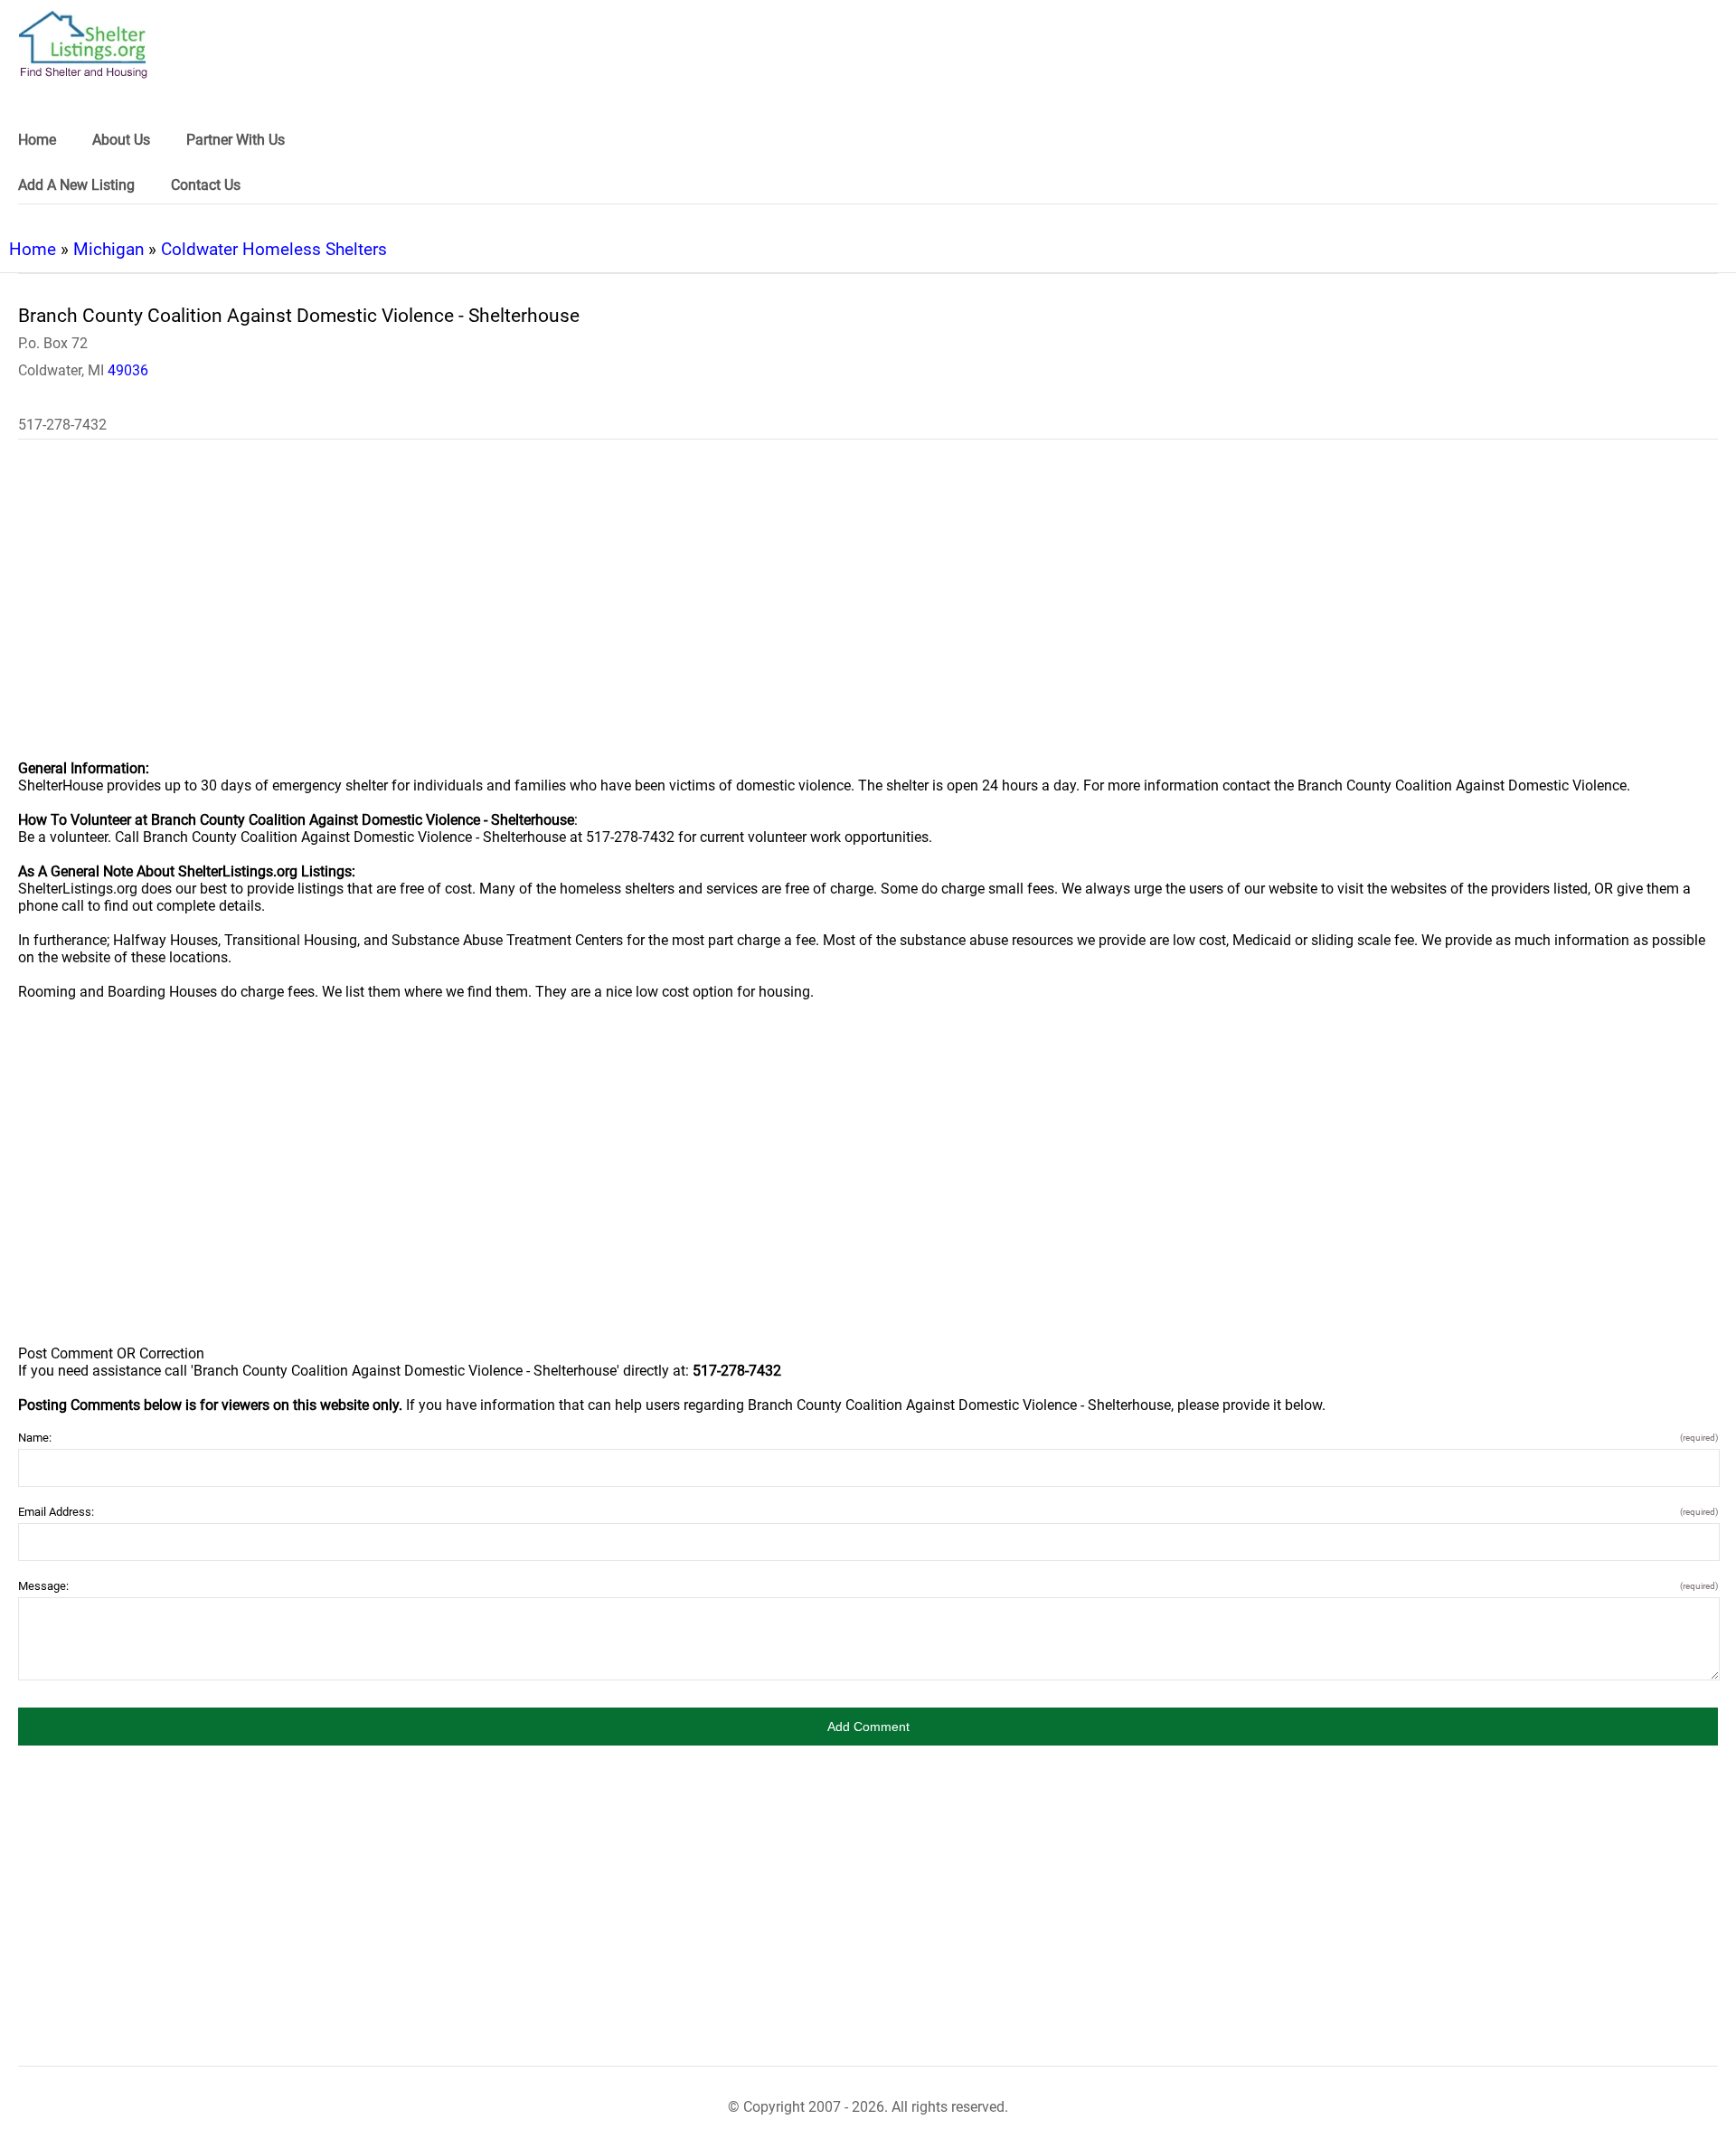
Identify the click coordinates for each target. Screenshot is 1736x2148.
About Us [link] (121, 140)
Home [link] (37, 140)
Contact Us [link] (206, 185)
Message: (868, 1586)
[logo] (83, 45)
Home (33, 249)
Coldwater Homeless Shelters (274, 249)
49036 (128, 370)
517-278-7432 (62, 425)
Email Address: (868, 1512)
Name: (868, 1438)
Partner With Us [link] (236, 140)
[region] (868, 611)
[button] (868, 1727)
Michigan (108, 249)
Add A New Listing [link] (76, 185)
